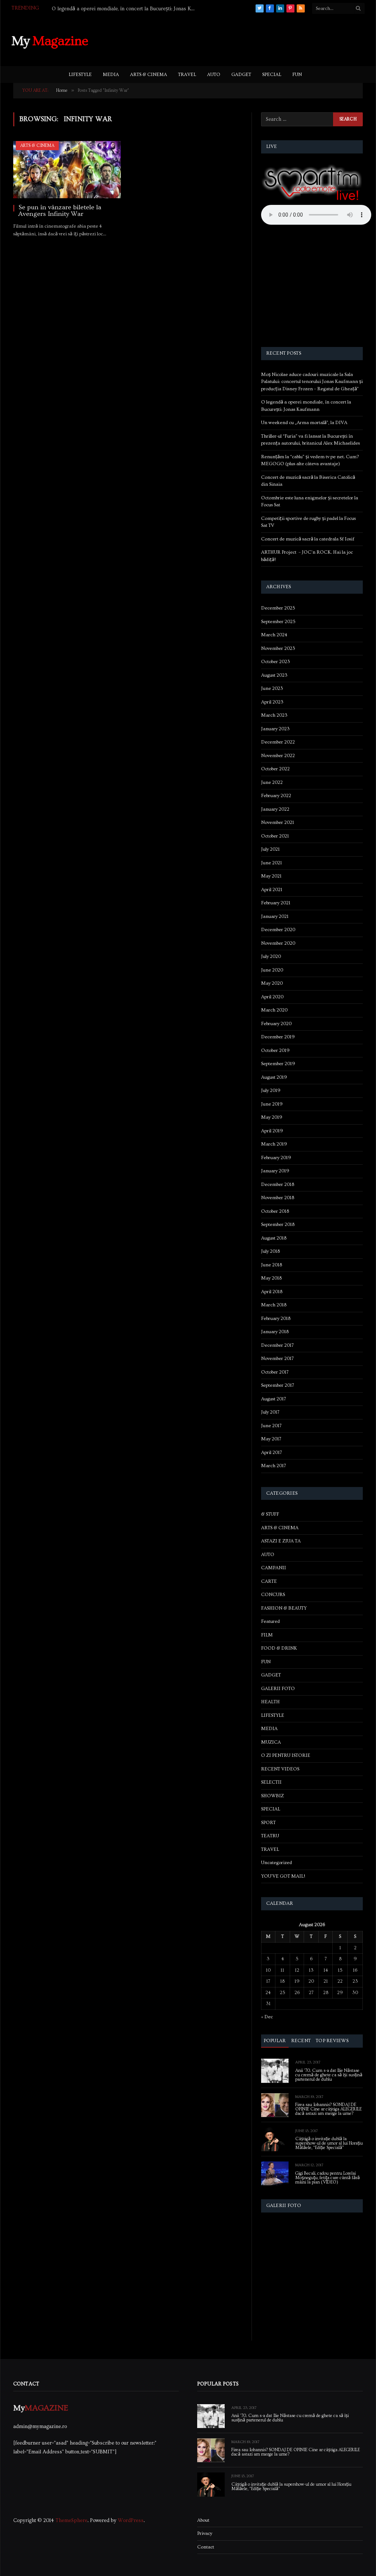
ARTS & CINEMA (149, 75)
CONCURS (273, 1595)
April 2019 (272, 1131)
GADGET (241, 75)
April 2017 (272, 1452)
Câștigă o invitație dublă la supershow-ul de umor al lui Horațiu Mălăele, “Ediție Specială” (329, 2143)
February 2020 (276, 1024)
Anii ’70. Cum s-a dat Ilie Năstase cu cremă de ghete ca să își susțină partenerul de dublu (329, 2075)
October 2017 (275, 1372)
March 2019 (274, 1144)
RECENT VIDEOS (280, 1769)
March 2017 (274, 1466)
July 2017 (270, 1412)
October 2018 (275, 1211)
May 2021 (271, 876)
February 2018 (276, 1318)
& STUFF (270, 1514)
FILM (267, 1635)
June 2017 (271, 1426)
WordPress (131, 2521)
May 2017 (271, 1439)
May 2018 (271, 1278)
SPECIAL (272, 75)
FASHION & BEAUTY (284, 1608)
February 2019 (276, 1158)
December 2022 (278, 742)
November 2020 (278, 943)
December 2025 (278, 608)
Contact (206, 2547)
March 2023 (274, 715)
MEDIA (111, 75)
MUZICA (271, 1742)
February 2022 (276, 796)
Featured (270, 1621)
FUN (297, 75)
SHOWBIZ (272, 1796)
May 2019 (272, 1117)
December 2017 (277, 1345)
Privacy (205, 2533)
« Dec (267, 2017)
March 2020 (274, 1010)
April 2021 (272, 890)
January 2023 (275, 729)
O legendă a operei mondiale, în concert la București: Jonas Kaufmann (125, 9)
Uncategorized (276, 1863)
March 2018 (274, 1305)
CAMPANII (274, 1568)
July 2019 (271, 1090)
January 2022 (275, 809)
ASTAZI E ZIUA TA (281, 1541)
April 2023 (272, 702)
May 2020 (272, 983)
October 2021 (275, 836)
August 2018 (274, 1238)
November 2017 (277, 1358)
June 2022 (272, 782)
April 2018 (272, 1292)
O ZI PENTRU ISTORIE (286, 1755)
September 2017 (278, 1385)
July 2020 (271, 956)
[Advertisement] (231, 40)
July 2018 (270, 1251)
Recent (301, 2041)
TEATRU (270, 1836)
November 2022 (278, 756)
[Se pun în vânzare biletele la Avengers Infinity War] (67, 170)
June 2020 (272, 970)
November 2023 (278, 648)
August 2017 (274, 1399)
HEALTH (270, 1702)
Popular (275, 2041)
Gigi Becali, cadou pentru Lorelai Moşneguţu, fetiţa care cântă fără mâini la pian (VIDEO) (328, 2178)
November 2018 (278, 1198)
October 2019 (275, 1050)
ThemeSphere (71, 2521)
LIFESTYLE (80, 75)
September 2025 (278, 622)
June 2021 (272, 863)
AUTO (214, 75)
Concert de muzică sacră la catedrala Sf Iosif (308, 539)
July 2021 (270, 849)
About (203, 2520)
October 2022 (275, 769)
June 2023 (272, 688)
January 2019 (275, 1171)
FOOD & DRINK (279, 1648)
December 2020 (278, 930)
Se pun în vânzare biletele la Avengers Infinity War (60, 211)
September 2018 (278, 1224)
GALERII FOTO (278, 1689)
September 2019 (278, 1064)
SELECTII (271, 1782)
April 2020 (272, 997)
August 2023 (274, 675)
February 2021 (276, 903)
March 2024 (274, 635)
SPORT (268, 1823)
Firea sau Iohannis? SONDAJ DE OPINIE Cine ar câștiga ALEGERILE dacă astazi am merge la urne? (328, 2109)
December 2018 (278, 1184)
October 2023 (276, 662)
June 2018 (272, 1265)
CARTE (269, 1581)
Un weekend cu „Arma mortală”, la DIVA (304, 423)
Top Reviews (332, 2041)
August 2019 (274, 1077)
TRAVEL (187, 75)
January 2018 (275, 1332)
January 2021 (275, 916)
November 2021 (278, 822)
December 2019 (278, 1037)
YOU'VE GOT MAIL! (283, 1876)
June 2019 (272, 1104)
